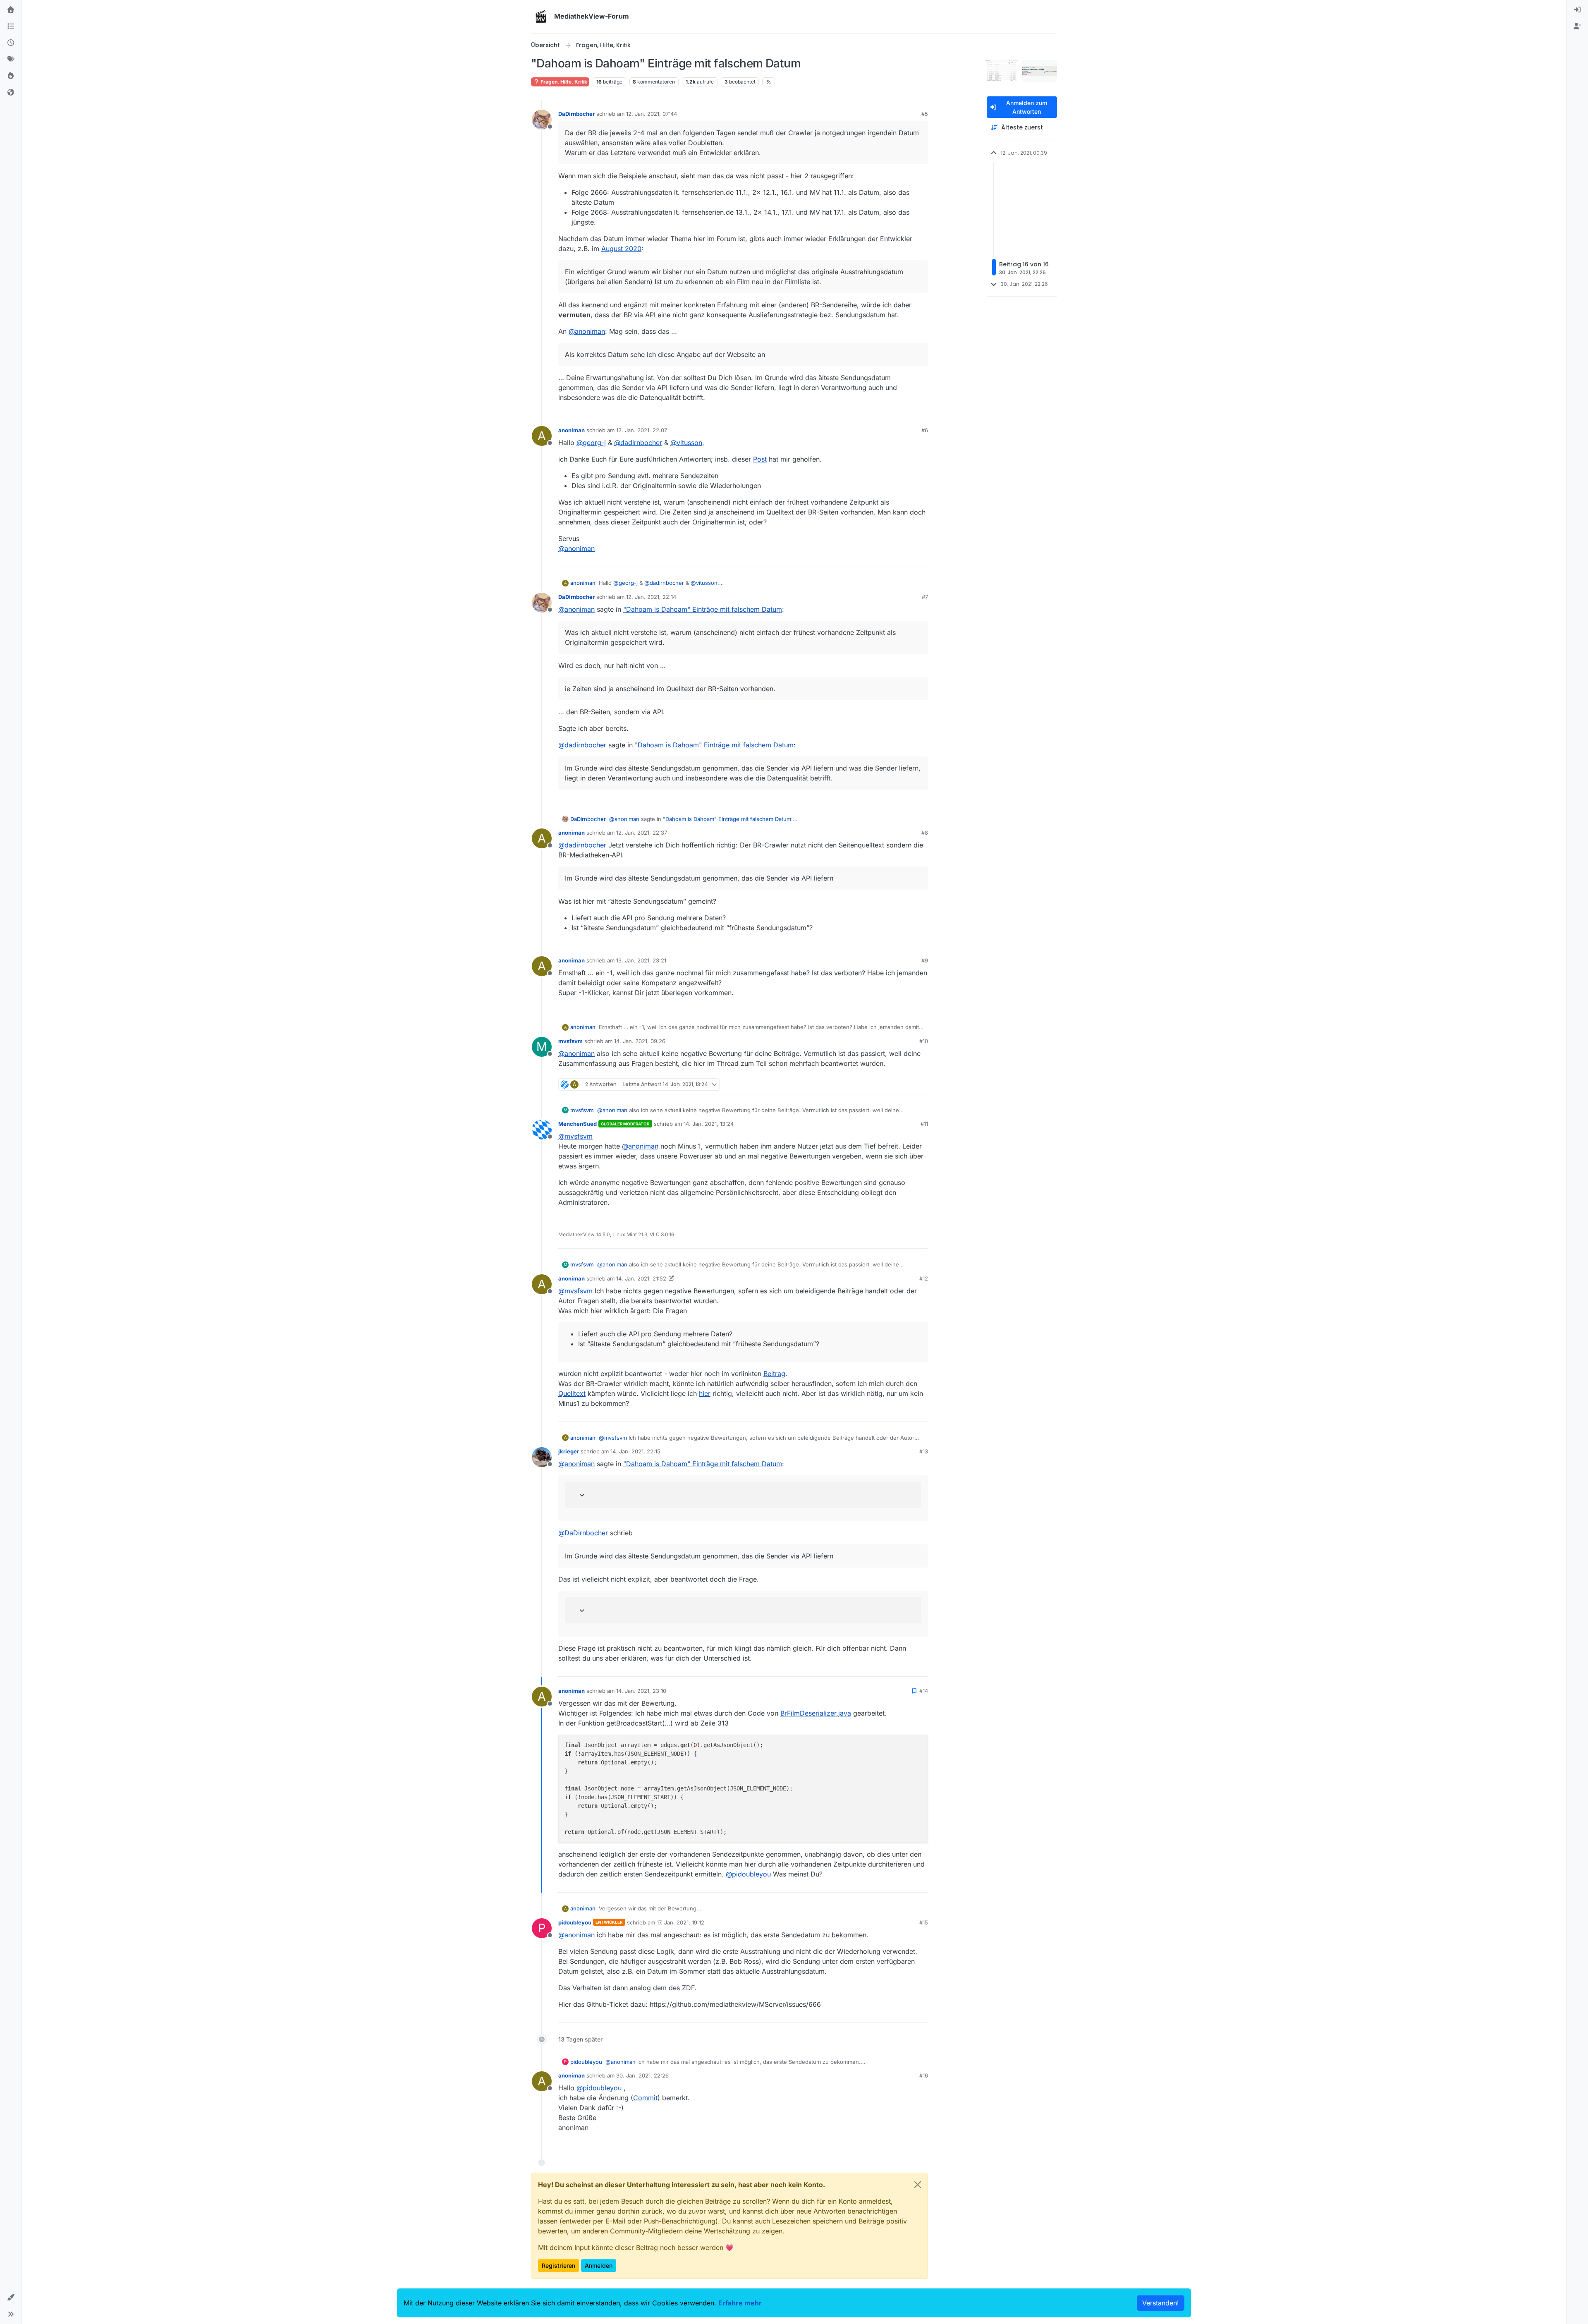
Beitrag (774, 1374)
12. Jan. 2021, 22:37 (642, 833)
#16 (924, 2075)
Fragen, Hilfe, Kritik (563, 82)
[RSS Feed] (769, 82)
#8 (925, 833)
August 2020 (621, 249)
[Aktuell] (11, 43)
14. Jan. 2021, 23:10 (641, 1691)
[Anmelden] (1577, 10)
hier (705, 1393)
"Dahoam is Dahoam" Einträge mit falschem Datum (703, 609)
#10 (924, 1041)
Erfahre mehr (740, 2303)
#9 (925, 960)
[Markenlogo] (541, 17)
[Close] (918, 2185)
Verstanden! (1161, 2303)
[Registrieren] (1577, 26)
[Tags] (11, 60)
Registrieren (558, 2265)
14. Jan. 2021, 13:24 (709, 1124)
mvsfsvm (570, 1041)
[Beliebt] (11, 76)
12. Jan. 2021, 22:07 (642, 430)
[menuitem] (1577, 10)
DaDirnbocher (576, 114)
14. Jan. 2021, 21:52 (641, 1278)
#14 (924, 1691)
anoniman (572, 430)
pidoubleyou (575, 1922)
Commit (645, 2098)
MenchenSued (578, 1124)
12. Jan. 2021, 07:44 (652, 114)
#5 (925, 114)
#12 (924, 1278)
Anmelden (599, 2265)
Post (760, 459)
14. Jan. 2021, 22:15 (635, 1451)
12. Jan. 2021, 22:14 (651, 597)
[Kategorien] (11, 26)
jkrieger (569, 1451)
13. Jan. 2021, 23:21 (641, 960)
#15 (924, 1922)
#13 (924, 1451)
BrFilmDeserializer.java (816, 1713)
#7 (925, 597)
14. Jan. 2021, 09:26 (640, 1041)
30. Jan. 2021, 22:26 (642, 2075)
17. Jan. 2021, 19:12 (680, 1922)
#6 (925, 430)
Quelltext (572, 1393)
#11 (924, 1124)
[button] (11, 2298)
